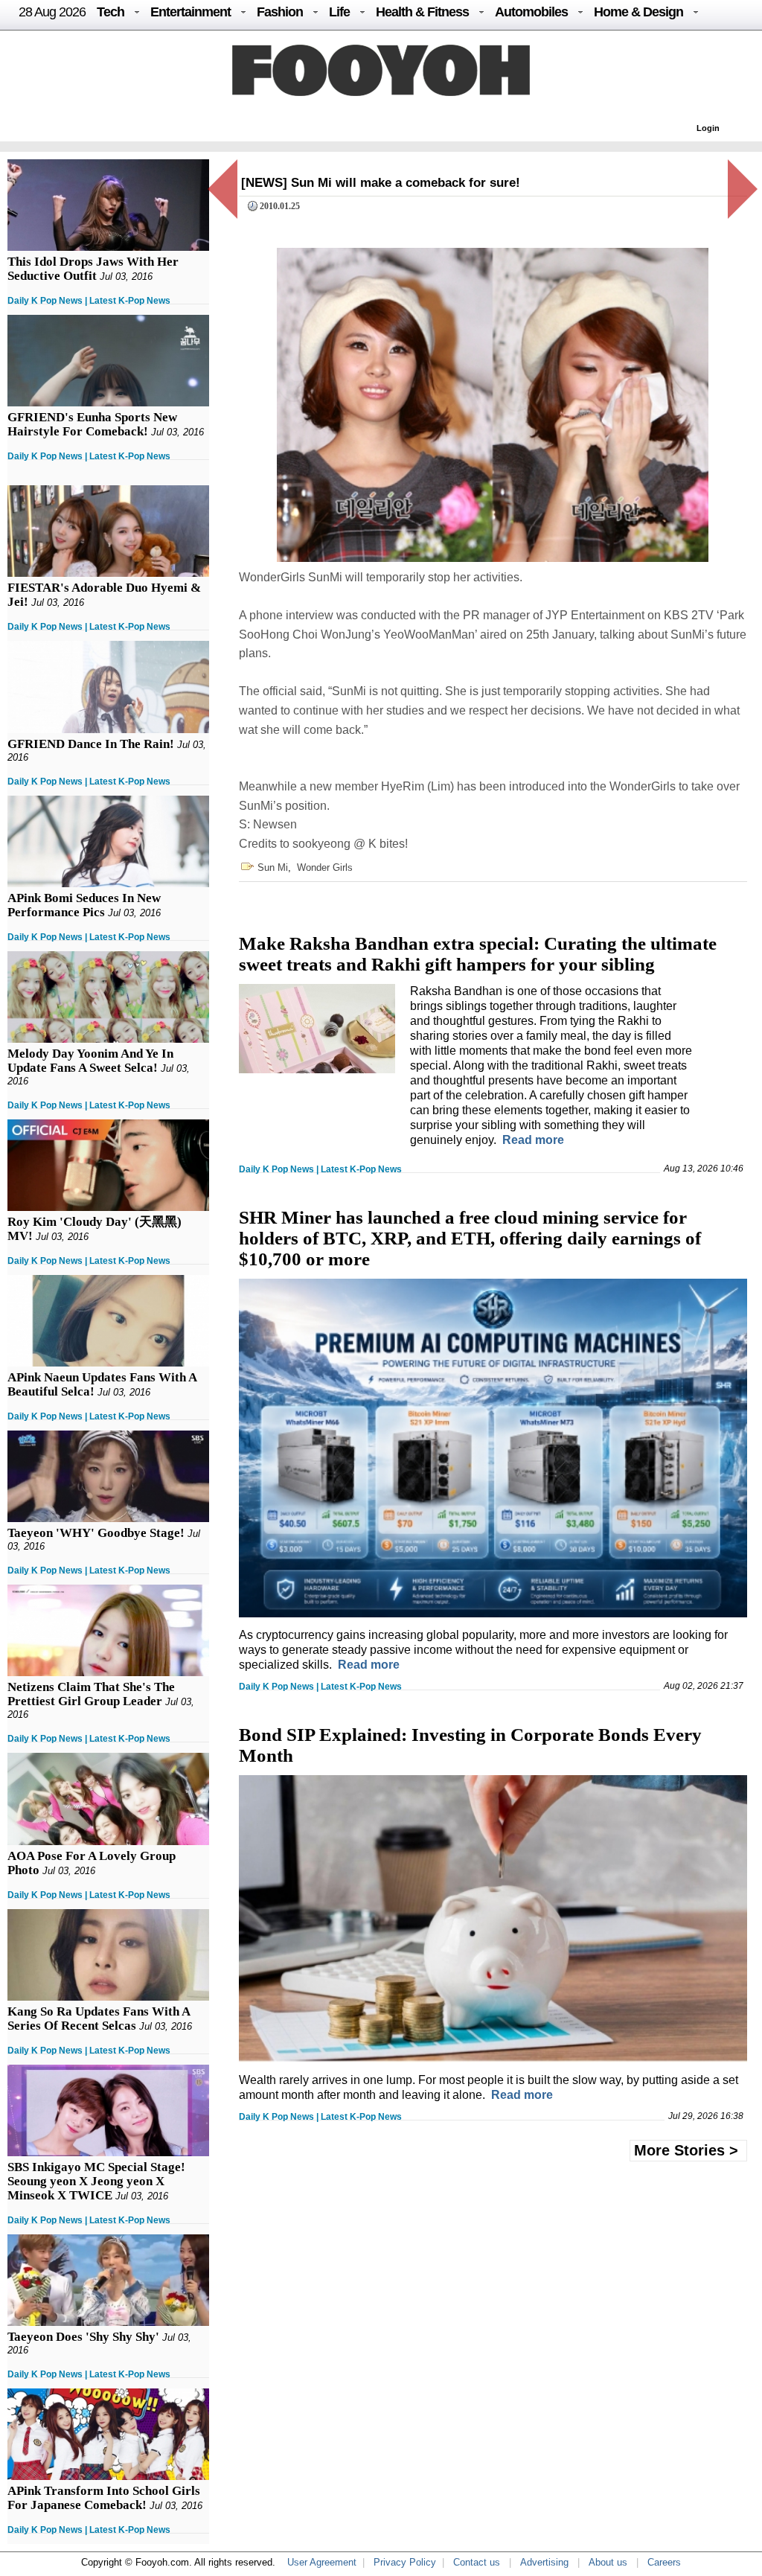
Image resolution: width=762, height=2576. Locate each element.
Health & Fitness (422, 12)
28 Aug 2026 (52, 12)
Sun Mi (273, 867)
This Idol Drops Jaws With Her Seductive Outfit (93, 269)
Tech (111, 12)
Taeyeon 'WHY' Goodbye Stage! (96, 1533)
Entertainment (190, 12)
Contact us (477, 2562)
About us (608, 2562)
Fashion (280, 12)
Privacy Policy (405, 2562)
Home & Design (638, 12)
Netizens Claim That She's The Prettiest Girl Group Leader (91, 1694)
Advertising (544, 2562)
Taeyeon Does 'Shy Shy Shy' (83, 2337)
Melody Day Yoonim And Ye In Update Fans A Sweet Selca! (90, 1061)
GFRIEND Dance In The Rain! (91, 744)
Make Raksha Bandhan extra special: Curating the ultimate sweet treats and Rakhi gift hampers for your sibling (478, 954)
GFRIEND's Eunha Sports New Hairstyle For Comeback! (92, 424)
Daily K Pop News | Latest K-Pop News (89, 301)
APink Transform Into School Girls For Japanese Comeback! (104, 2498)
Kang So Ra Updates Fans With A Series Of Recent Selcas (99, 2019)
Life (339, 12)
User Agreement (322, 2562)
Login (708, 128)
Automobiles (531, 12)
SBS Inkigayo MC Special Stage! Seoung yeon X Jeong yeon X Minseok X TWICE (96, 2181)
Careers (664, 2562)
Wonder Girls (325, 867)
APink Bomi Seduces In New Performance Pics (84, 905)
